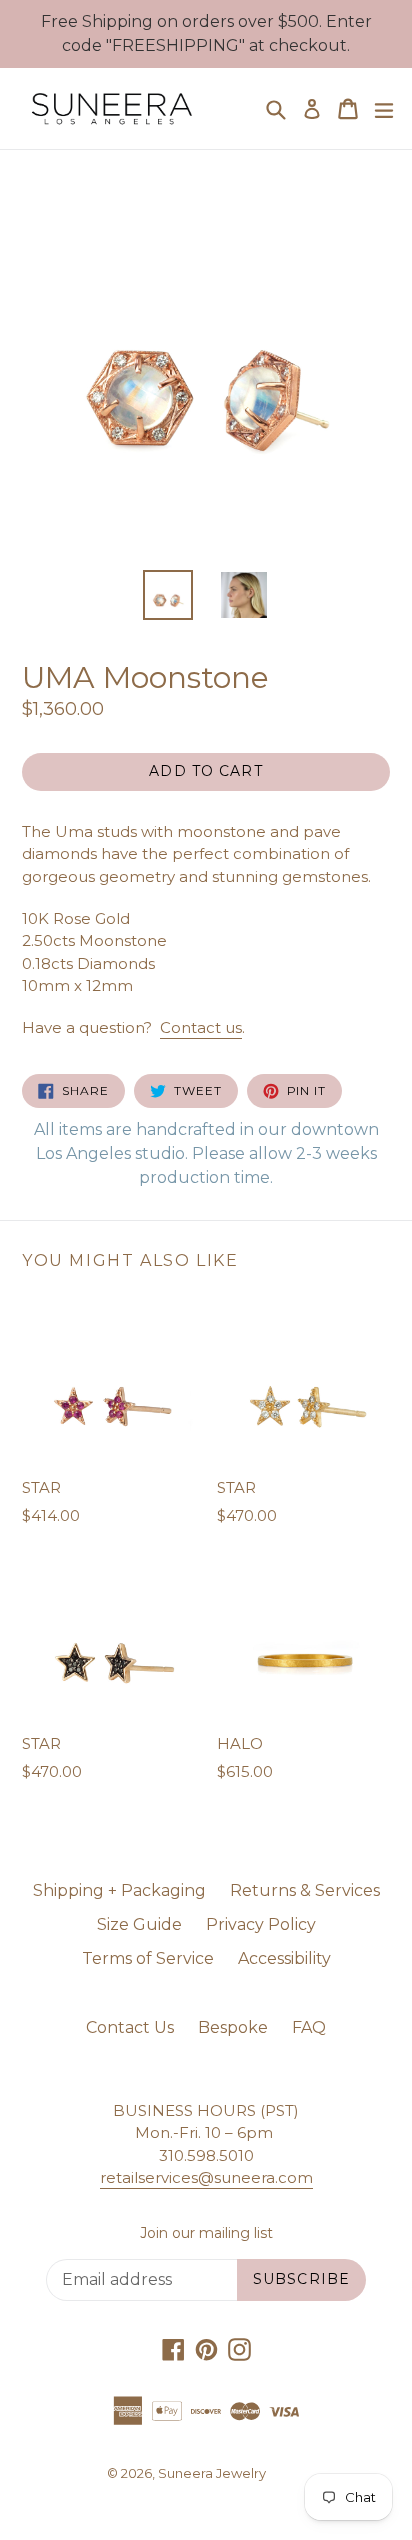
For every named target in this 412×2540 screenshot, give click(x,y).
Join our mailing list (206, 2233)
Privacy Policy (261, 1924)
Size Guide (139, 1924)
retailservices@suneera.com (206, 2177)
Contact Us (130, 2027)
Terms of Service (148, 1958)
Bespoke (233, 2027)
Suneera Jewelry (212, 2473)
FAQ (309, 2027)
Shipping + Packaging (119, 1890)
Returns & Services (305, 1890)
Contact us (201, 1027)
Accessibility (284, 1958)
